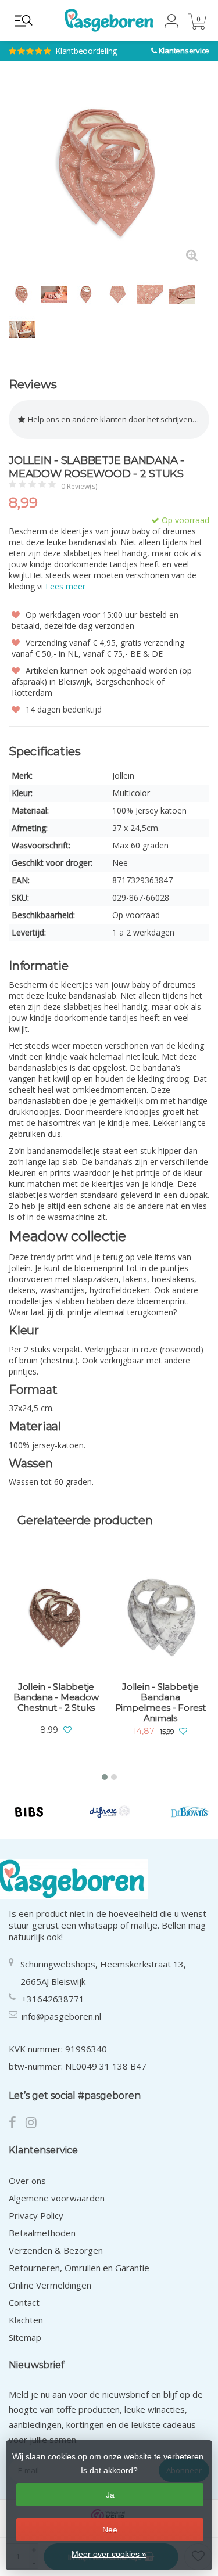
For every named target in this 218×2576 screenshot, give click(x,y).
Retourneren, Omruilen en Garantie (79, 2268)
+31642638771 (53, 1999)
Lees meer (65, 586)
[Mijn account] (171, 25)
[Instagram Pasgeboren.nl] (35, 2124)
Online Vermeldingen (50, 2285)
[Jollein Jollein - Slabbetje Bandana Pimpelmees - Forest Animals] (160, 1618)
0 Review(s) (79, 486)
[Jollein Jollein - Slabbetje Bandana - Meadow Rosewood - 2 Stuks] (109, 173)
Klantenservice (184, 51)
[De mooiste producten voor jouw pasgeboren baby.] (109, 20)
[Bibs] (29, 1812)
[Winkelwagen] (197, 26)
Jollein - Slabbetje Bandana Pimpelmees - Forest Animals (160, 1703)
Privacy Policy (36, 2215)
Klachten (26, 2320)
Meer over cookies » (109, 2554)
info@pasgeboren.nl (61, 2016)
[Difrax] (109, 1812)
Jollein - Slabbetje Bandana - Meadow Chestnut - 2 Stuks (56, 1697)
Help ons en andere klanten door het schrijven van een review (119, 419)
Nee (110, 2530)
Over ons (27, 2181)
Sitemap (25, 2337)
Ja (110, 2495)
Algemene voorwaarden (57, 2198)
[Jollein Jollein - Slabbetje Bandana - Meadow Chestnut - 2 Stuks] (56, 1618)
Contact (24, 2302)
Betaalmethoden (42, 2233)
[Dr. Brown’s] (190, 1812)
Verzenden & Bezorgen (56, 2250)
